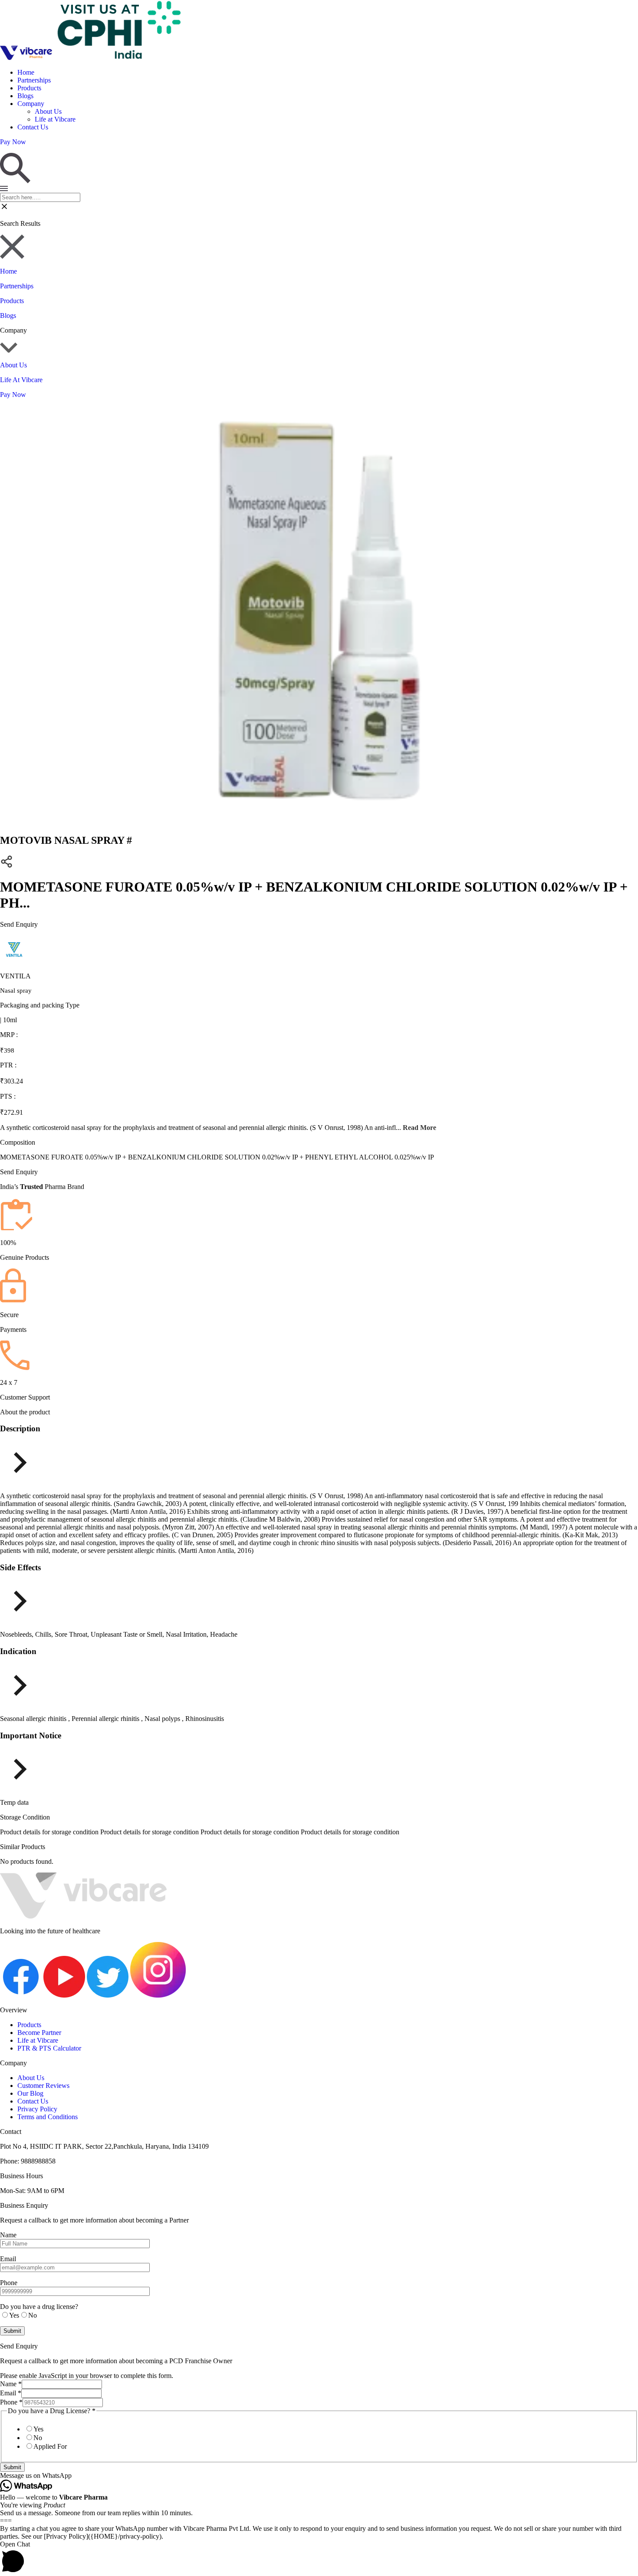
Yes (38, 2429)
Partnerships (34, 80)
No (38, 2438)
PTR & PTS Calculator (49, 2048)
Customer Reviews (43, 2086)
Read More (419, 1128)
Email (11, 2393)
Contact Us (33, 127)
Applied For (50, 2446)
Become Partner (39, 2033)
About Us (48, 111)
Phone (11, 2402)
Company (31, 104)
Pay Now (13, 395)
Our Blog (30, 2093)
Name (11, 2384)
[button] (319, 2476)
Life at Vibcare (55, 119)
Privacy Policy (37, 2109)
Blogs (25, 96)
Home (26, 72)
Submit (12, 2467)
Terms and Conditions (48, 2117)
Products (29, 88)
